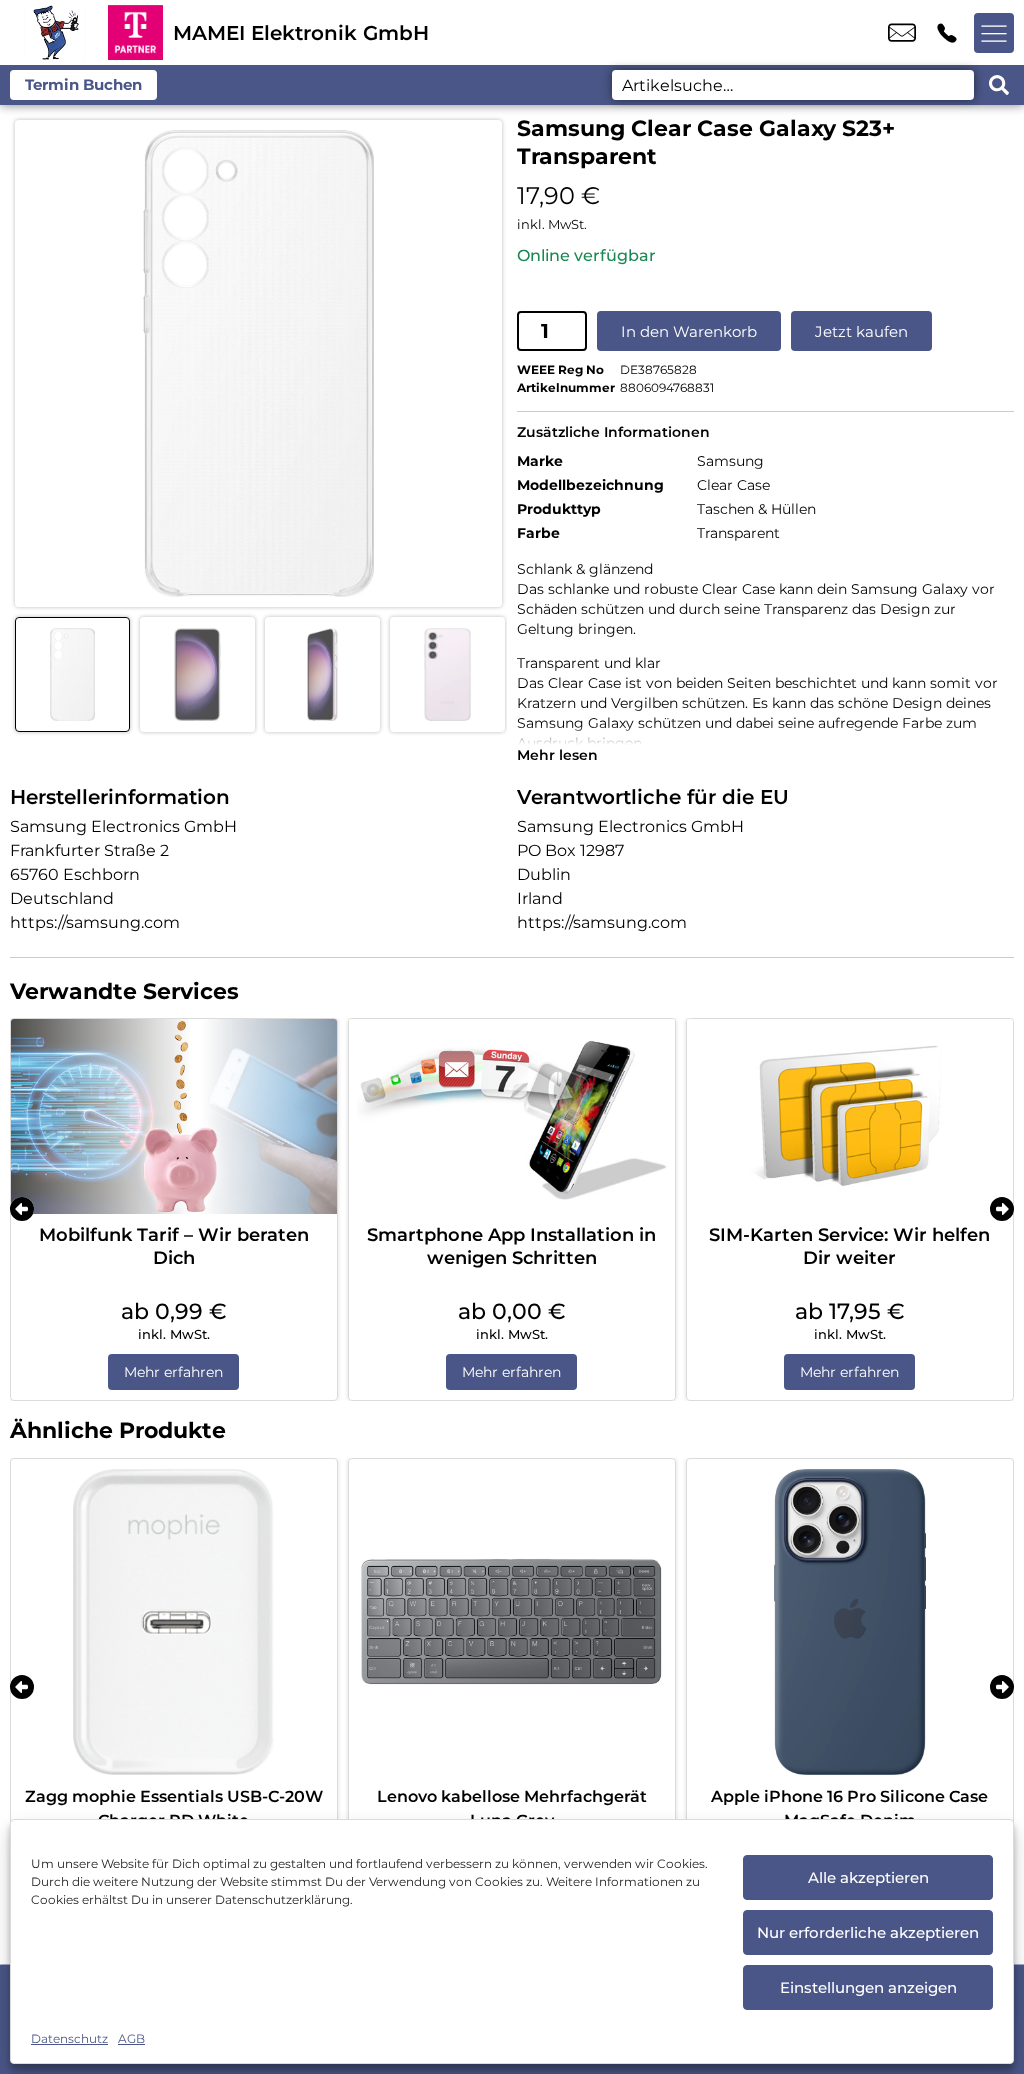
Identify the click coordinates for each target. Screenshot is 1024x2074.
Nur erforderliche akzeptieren (868, 1932)
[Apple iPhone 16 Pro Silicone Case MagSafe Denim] (850, 1622)
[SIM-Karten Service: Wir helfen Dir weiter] (850, 1117)
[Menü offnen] (994, 33)
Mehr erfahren (173, 1372)
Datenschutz (69, 2038)
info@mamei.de (902, 33)
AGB (131, 2038)
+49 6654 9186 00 (947, 33)
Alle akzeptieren (868, 1877)
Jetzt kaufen (861, 331)
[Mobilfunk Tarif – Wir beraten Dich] (174, 1117)
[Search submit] (999, 85)
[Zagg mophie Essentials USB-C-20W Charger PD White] (174, 1622)
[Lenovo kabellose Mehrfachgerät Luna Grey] (512, 1622)
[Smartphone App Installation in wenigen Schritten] (512, 1117)
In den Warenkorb (689, 331)
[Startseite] (54, 32)
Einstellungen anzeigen (868, 1987)
